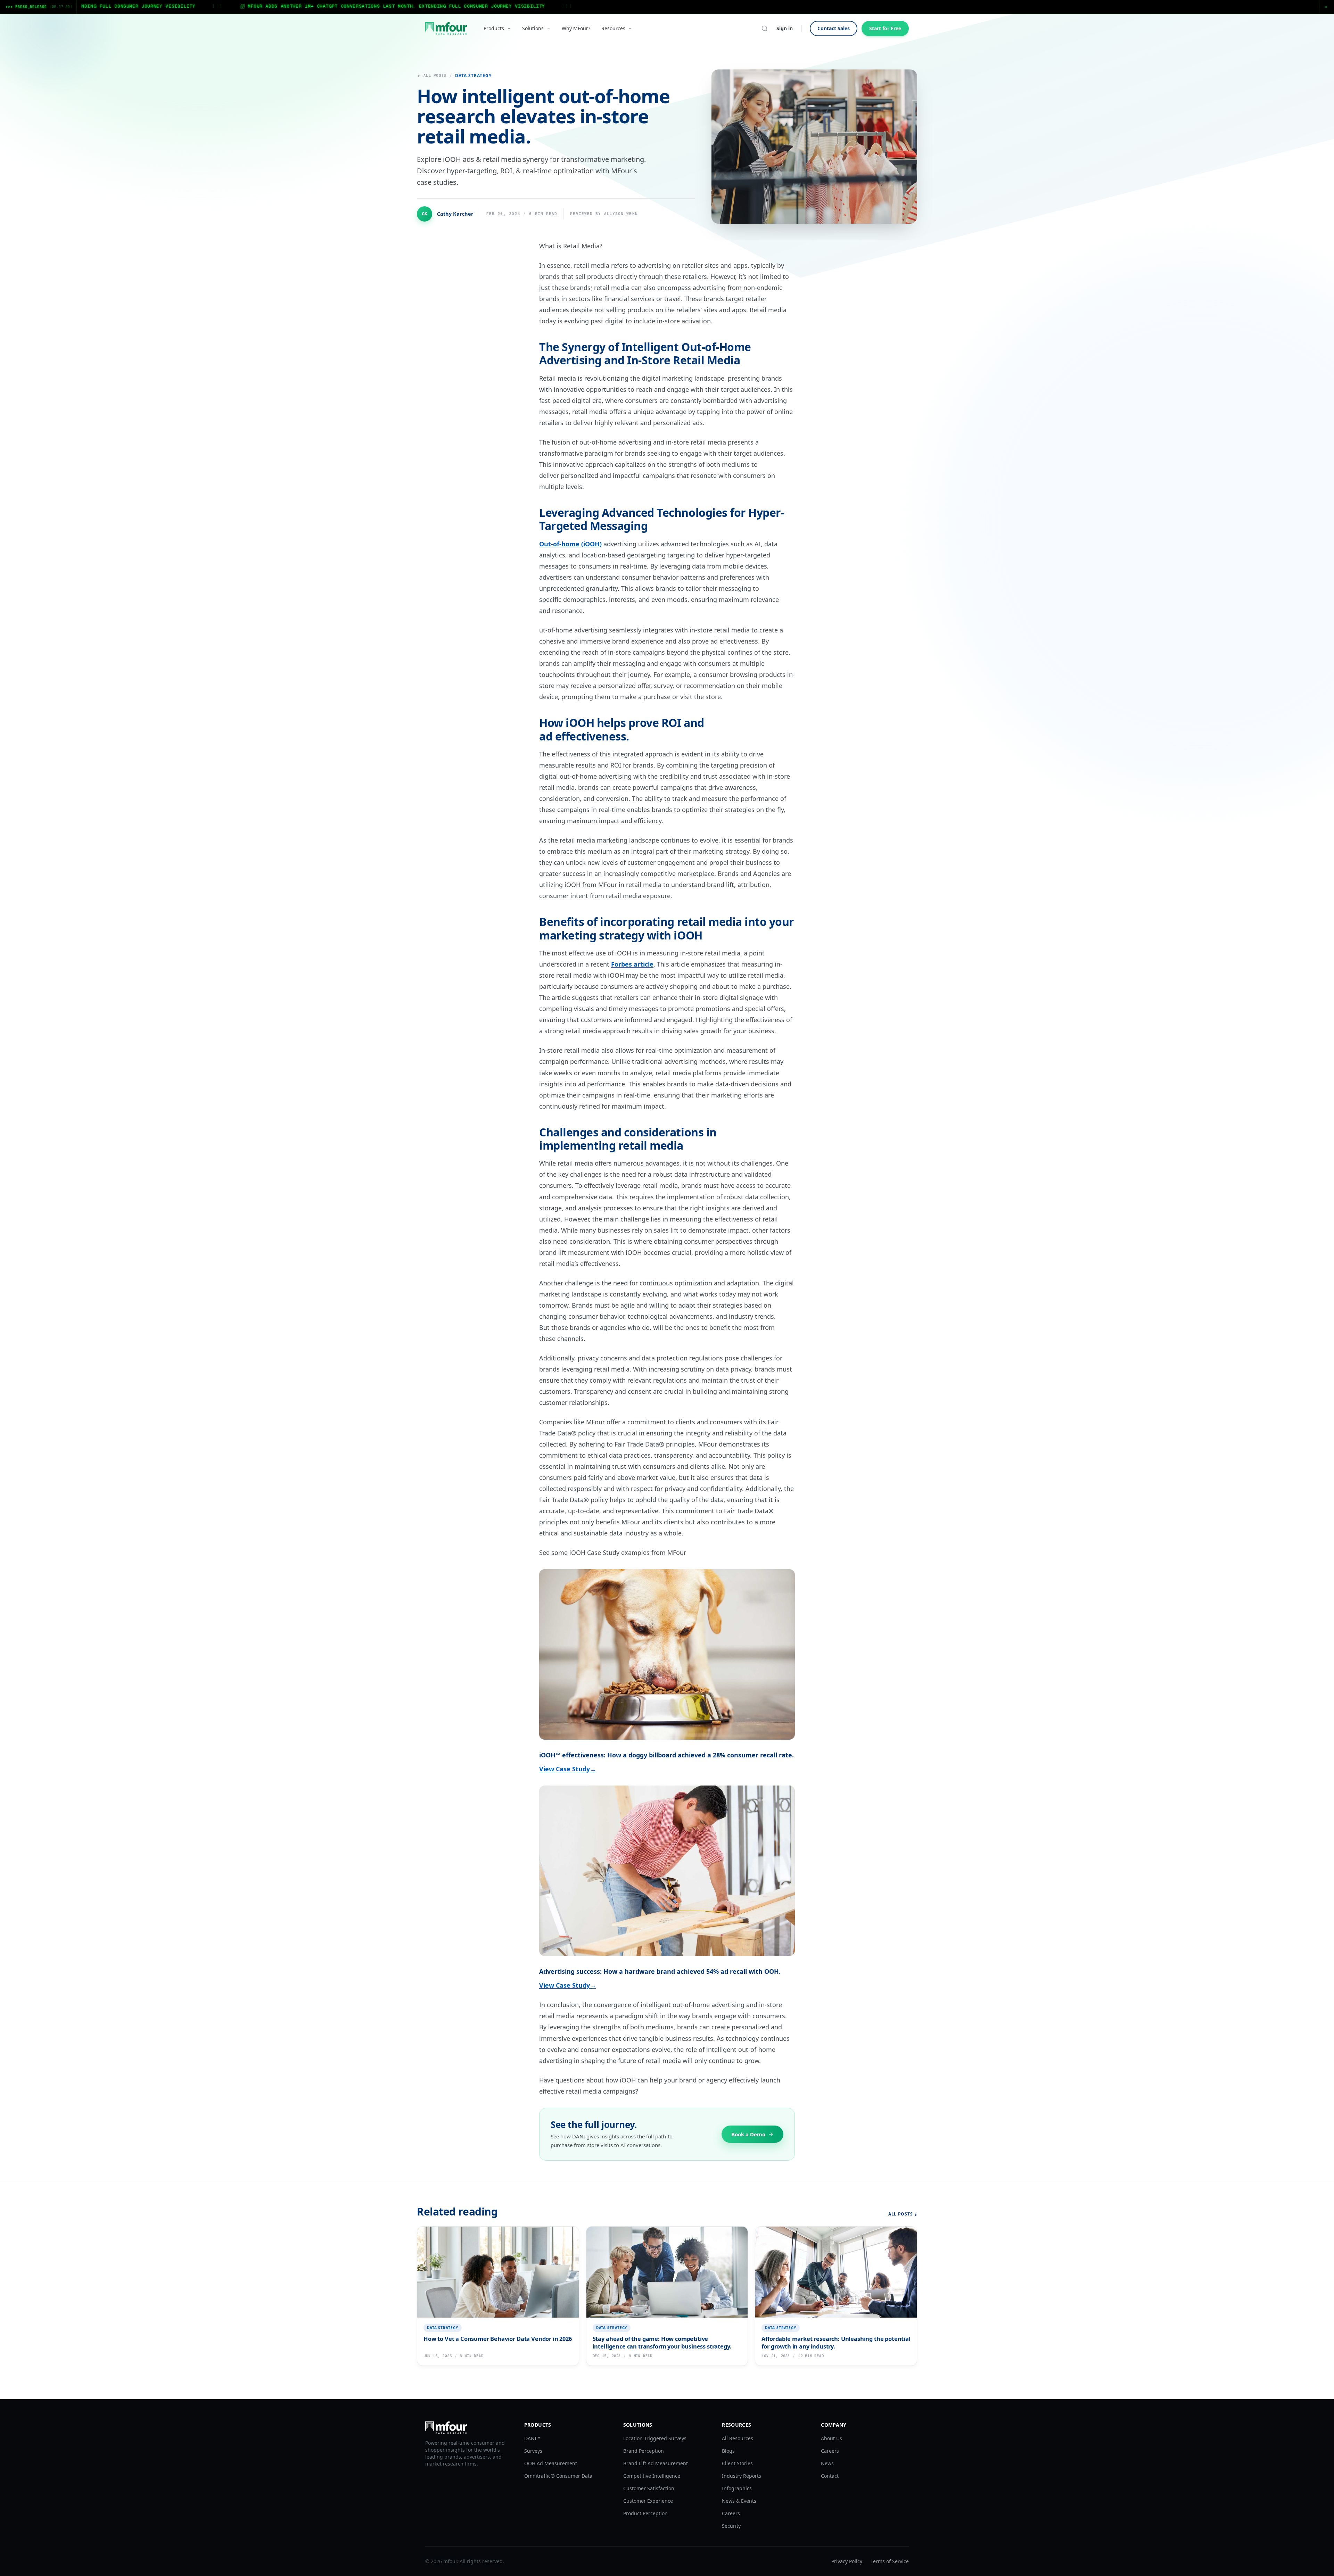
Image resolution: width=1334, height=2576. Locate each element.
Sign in (785, 28)
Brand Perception (644, 2451)
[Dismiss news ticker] (1326, 7)
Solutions (533, 28)
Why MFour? (576, 28)
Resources (613, 28)
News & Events (739, 2501)
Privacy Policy (847, 2561)
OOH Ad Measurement (551, 2463)
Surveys (533, 2451)
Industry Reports (742, 2476)
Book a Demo (748, 2134)
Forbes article (632, 964)
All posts (435, 75)
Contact (830, 2476)
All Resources (738, 2438)
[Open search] (765, 28)
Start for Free (885, 28)
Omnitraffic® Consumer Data (558, 2476)
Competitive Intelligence (652, 2476)
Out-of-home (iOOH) (570, 544)
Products (494, 28)
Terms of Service (890, 2561)
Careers (731, 2513)
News (827, 2463)
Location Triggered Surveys (655, 2438)
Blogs (728, 2451)
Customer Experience (648, 2501)
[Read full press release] (667, 7)
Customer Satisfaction (649, 2488)
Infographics (737, 2488)
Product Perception (645, 2513)
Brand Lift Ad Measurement (656, 2463)
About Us (831, 2438)
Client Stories (737, 2463)
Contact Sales (834, 28)
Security (731, 2526)
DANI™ (532, 2438)
